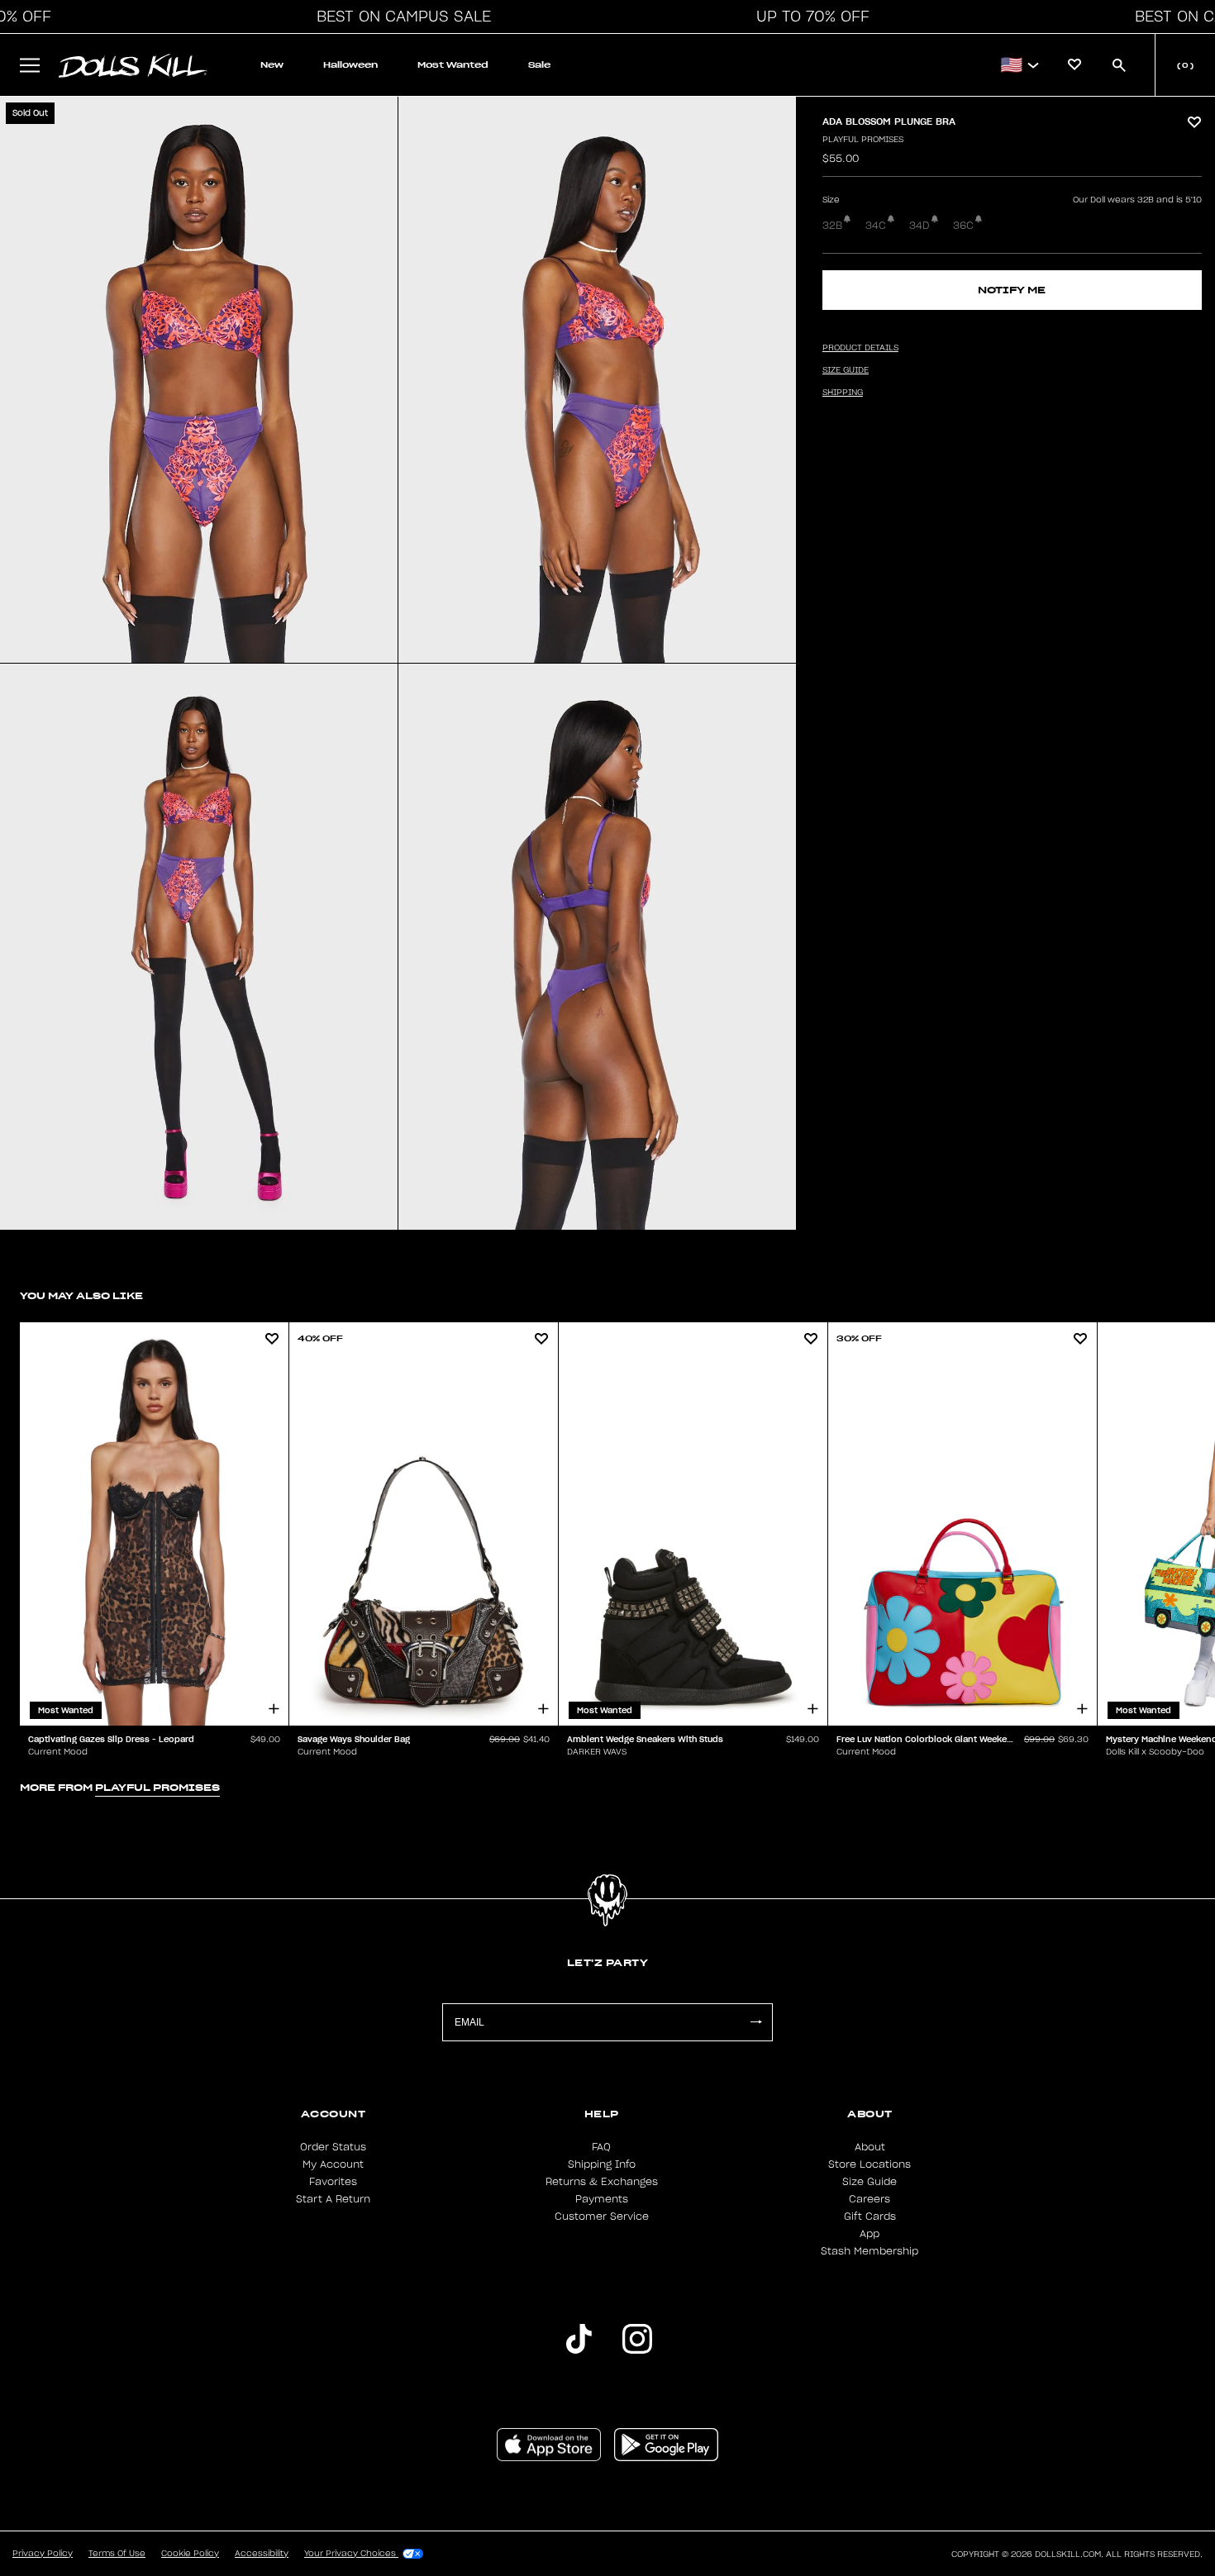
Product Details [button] (860, 348)
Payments (602, 2199)
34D (920, 226)
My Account (333, 2164)
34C (876, 226)
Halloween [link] (350, 65)
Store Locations (870, 2164)
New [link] (272, 65)
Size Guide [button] (846, 370)
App (870, 2234)
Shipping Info (602, 2164)
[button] (399, 17)
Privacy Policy (43, 2554)
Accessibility (262, 2554)
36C (963, 226)
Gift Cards (870, 2217)
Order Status (333, 2147)
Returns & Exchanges (602, 2182)
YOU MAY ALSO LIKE (81, 1295)
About (870, 2147)
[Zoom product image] (199, 380)
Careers (870, 2199)
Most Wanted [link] (453, 65)
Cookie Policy (190, 2554)
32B (832, 226)
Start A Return (333, 2199)
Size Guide (870, 2182)
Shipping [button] (843, 393)
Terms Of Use (117, 2554)
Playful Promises (863, 140)
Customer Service (602, 2217)
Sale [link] (539, 65)
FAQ (601, 2147)
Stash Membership (870, 2251)
